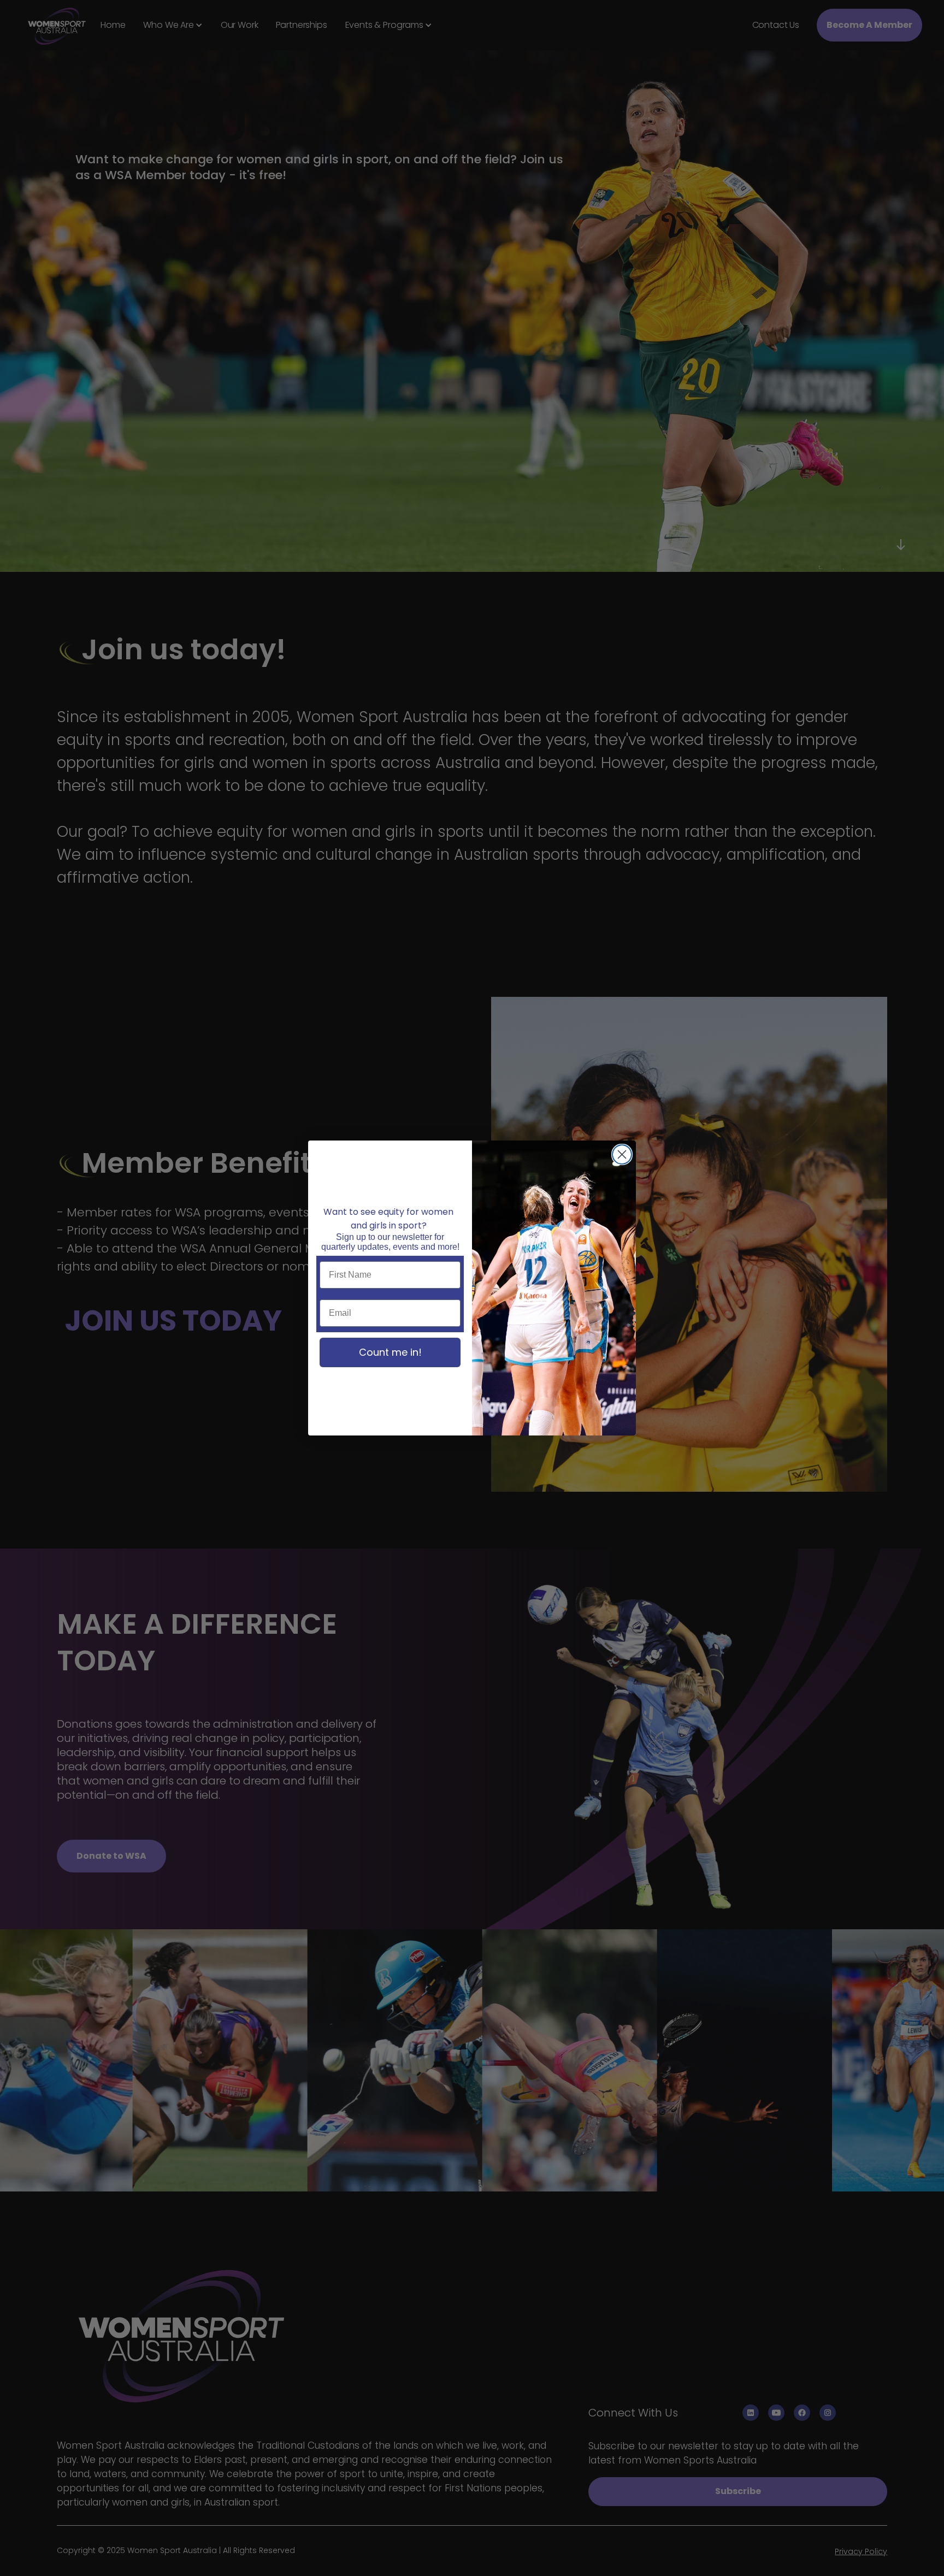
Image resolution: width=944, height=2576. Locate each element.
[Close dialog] (622, 1154)
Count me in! (390, 1352)
